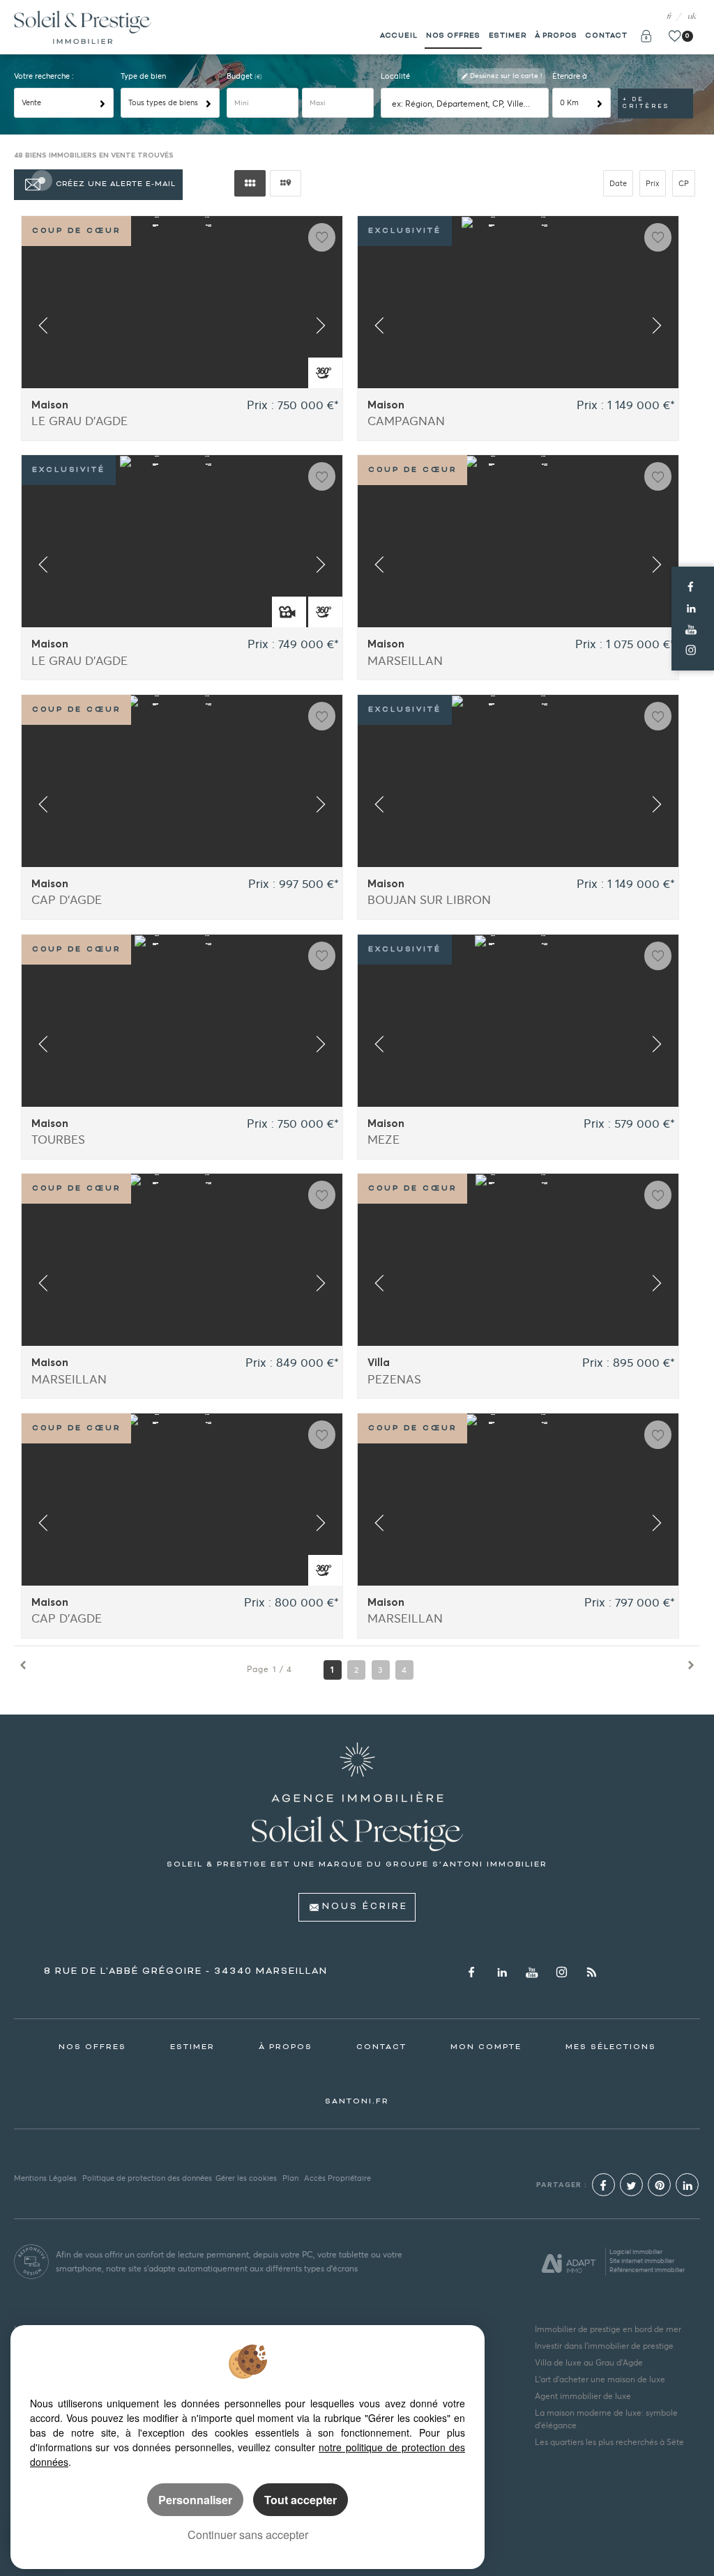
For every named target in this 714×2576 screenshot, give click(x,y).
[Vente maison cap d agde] (182, 807)
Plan (290, 2178)
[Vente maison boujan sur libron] (518, 807)
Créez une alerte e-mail (116, 184)
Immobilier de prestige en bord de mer (608, 2329)
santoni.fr (357, 2101)
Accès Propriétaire (337, 2178)
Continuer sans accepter (248, 2535)
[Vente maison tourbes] (182, 1047)
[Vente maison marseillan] (518, 567)
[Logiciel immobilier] (569, 2262)
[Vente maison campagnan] (518, 328)
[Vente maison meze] (518, 1047)
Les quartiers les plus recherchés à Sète (609, 2442)
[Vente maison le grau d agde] (182, 328)
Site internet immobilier (642, 2261)
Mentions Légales (45, 2178)
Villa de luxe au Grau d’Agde (589, 2362)
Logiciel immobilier (636, 2252)
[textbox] (467, 103)
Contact (607, 36)
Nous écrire (365, 1907)
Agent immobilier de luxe (583, 2396)
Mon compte (486, 2047)
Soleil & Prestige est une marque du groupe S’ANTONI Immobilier (357, 1864)
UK (692, 17)
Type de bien (143, 76)
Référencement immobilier (647, 2270)
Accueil (399, 36)
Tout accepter (301, 2500)
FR (669, 17)
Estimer (508, 36)
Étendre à (570, 76)
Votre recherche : (44, 76)
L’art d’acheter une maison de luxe (600, 2379)
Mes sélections (611, 2047)
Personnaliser (195, 2500)
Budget (241, 76)
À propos (556, 36)
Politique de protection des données (147, 2178)
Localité (395, 76)
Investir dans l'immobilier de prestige (604, 2346)
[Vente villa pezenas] (518, 1286)
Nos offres (453, 36)
